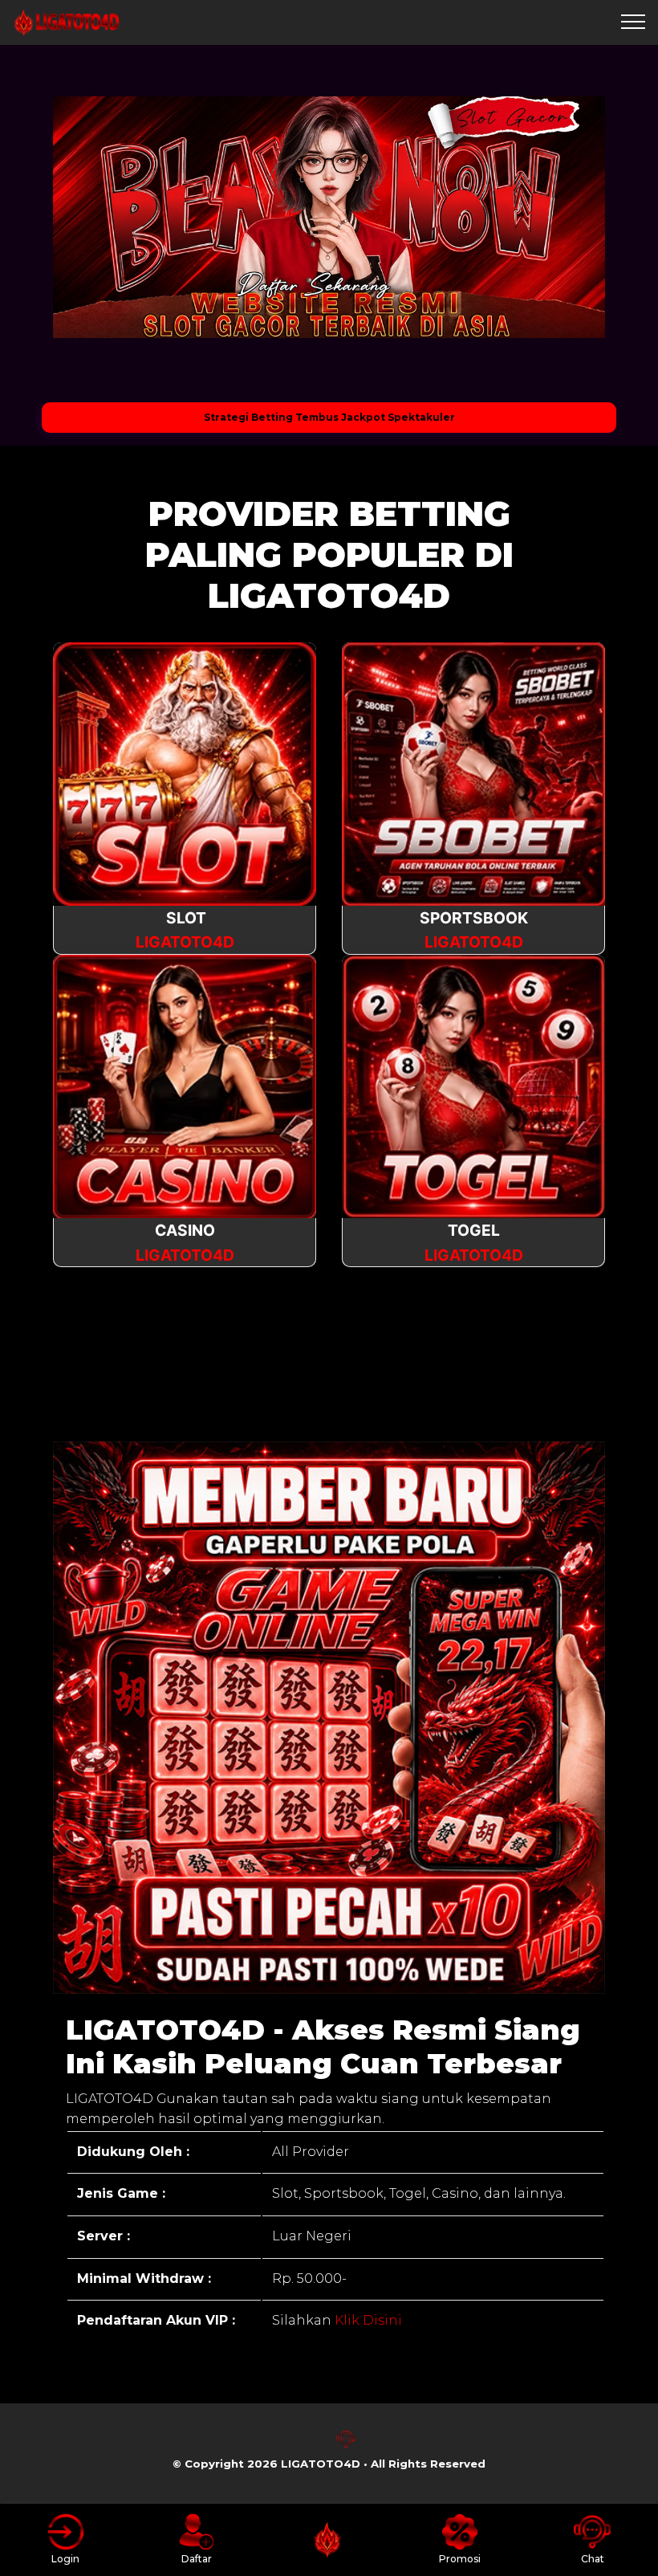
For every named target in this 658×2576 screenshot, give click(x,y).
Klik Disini (367, 2320)
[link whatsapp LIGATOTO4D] (312, 2446)
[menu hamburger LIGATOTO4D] (633, 22)
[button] (90, 218)
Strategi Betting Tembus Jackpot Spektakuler (329, 417)
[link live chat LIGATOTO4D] (346, 2446)
